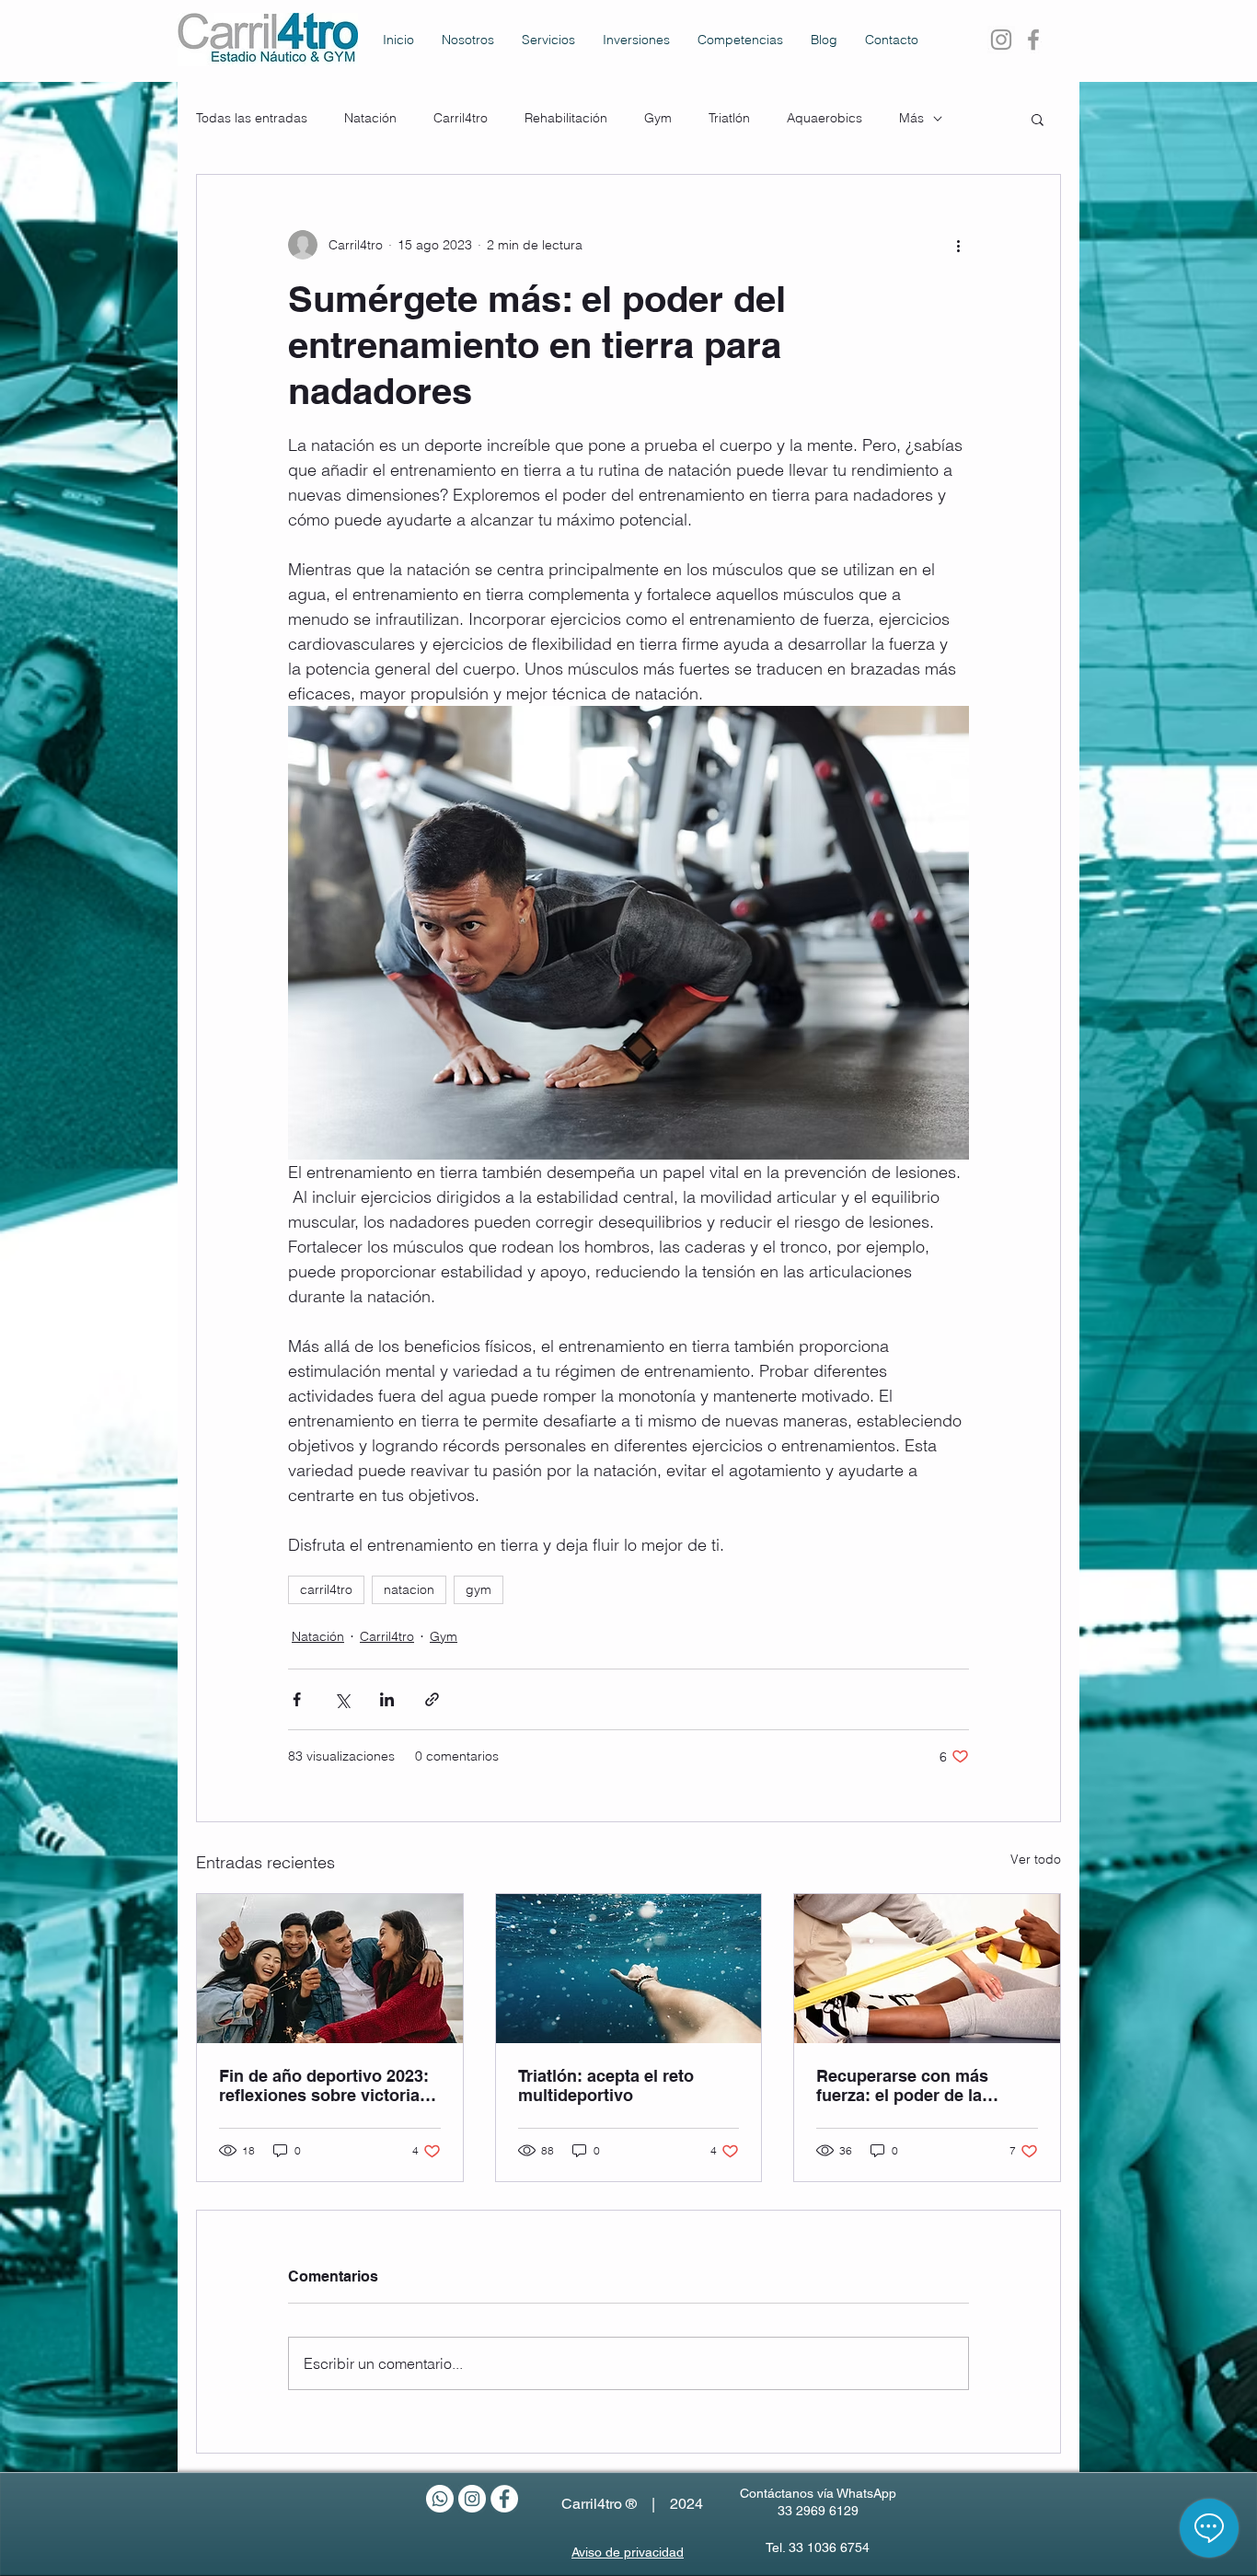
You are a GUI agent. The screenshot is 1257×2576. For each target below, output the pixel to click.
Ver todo (1036, 1859)
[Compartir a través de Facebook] (297, 1699)
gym (479, 1589)
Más (911, 118)
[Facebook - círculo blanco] (504, 2499)
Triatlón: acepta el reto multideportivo (606, 2085)
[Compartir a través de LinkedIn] (387, 1699)
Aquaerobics (825, 118)
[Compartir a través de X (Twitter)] (342, 1699)
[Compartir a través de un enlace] (432, 1699)
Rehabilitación (566, 118)
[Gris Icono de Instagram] (1001, 40)
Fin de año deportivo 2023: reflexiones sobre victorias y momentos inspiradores (324, 2085)
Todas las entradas (252, 118)
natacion (409, 1589)
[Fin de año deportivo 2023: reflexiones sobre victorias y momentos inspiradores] (330, 1969)
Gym (658, 118)
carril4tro (326, 1589)
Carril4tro (461, 118)
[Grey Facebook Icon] (1033, 40)
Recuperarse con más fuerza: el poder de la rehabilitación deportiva (910, 2085)
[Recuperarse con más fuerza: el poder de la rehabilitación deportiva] (927, 1969)
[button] (1038, 119)
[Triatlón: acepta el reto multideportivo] (629, 1969)
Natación (370, 118)
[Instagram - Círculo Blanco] (472, 2499)
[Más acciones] (958, 245)
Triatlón (729, 118)
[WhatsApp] (440, 2499)
